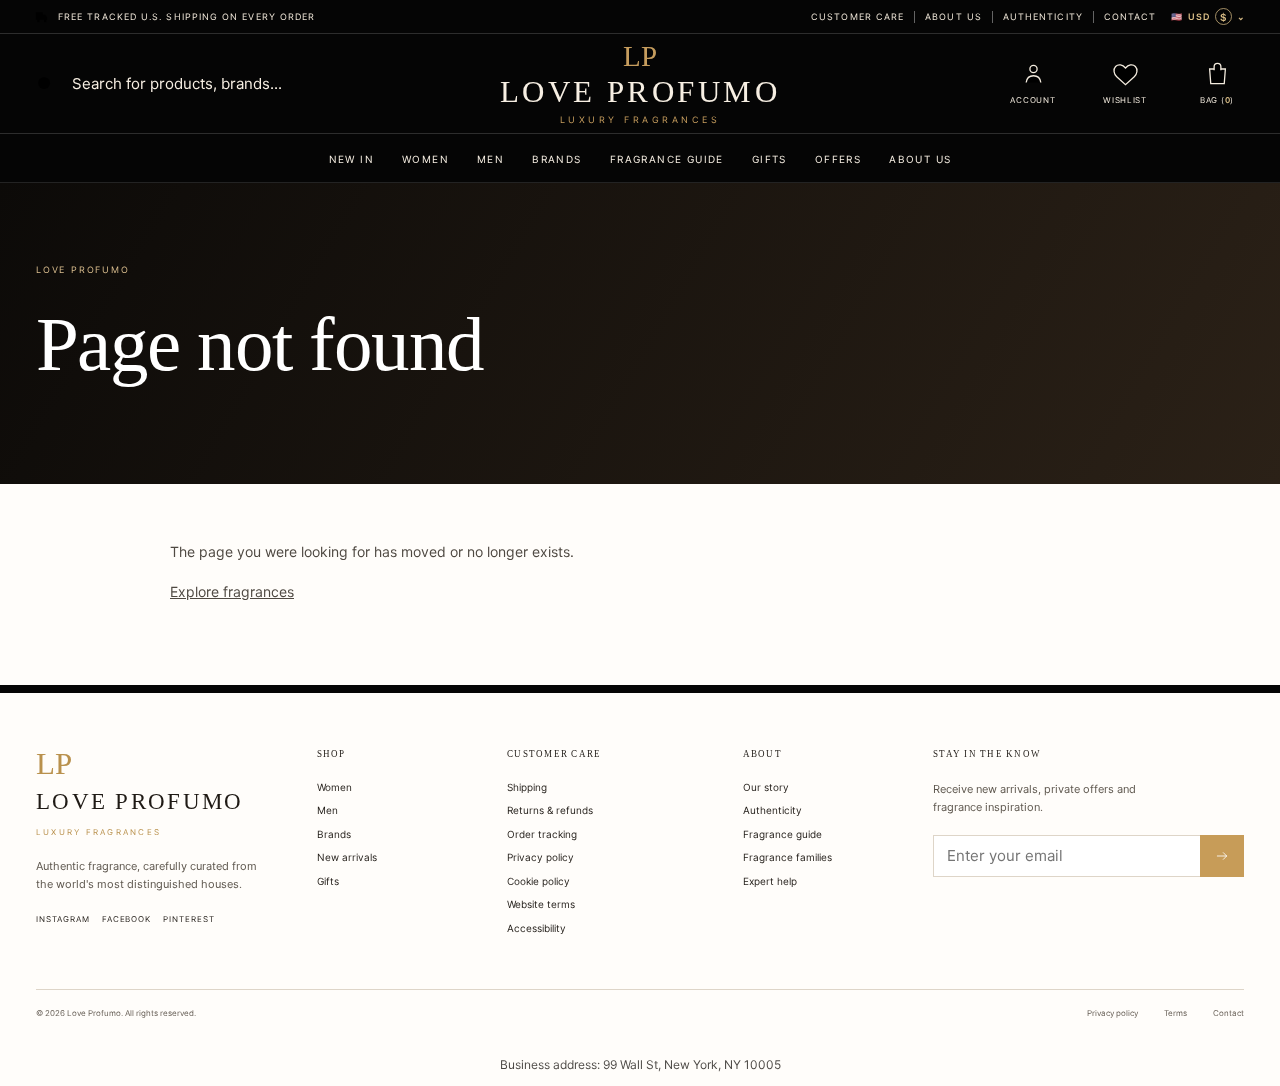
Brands (556, 159)
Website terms (541, 904)
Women (425, 159)
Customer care (857, 16)
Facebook (127, 919)
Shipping (527, 787)
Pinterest (189, 919)
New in (351, 159)
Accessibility (536, 928)
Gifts (769, 159)
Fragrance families (787, 857)
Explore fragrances (232, 591)
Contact (1130, 16)
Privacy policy (540, 857)
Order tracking (542, 834)
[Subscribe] (1222, 856)
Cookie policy (538, 881)
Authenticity (1043, 16)
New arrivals (347, 857)
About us (953, 16)
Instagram (63, 919)
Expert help (770, 881)
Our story (766, 787)
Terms (1175, 1013)
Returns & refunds (550, 810)
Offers (838, 159)
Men (490, 159)
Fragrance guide (667, 159)
